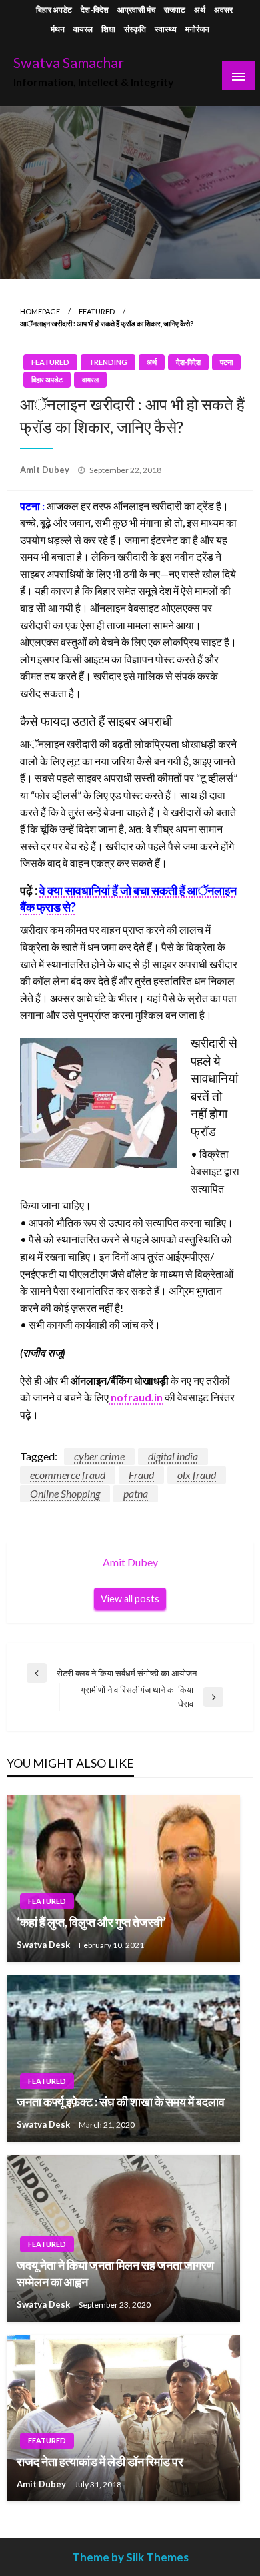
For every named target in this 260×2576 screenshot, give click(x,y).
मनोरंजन (197, 29)
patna (136, 1493)
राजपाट (175, 10)
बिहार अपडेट (54, 10)
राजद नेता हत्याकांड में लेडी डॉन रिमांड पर (100, 2461)
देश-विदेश (95, 10)
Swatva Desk (44, 1945)
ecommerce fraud (68, 1475)
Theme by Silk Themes (130, 2557)
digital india (173, 1456)
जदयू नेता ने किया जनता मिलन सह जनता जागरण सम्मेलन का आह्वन (115, 2273)
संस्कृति (135, 29)
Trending (108, 362)
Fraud (141, 1475)
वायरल (83, 29)
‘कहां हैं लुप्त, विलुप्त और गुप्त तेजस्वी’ (91, 1922)
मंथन (58, 29)
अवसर (223, 10)
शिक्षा (108, 29)
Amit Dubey (46, 470)
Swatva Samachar (69, 63)
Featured (97, 311)
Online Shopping (65, 1493)
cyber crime (99, 1456)
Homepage (40, 311)
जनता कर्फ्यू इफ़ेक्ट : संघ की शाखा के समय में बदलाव (121, 2102)
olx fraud (197, 1475)
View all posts (130, 1599)
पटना (226, 362)
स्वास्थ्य (166, 29)
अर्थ (200, 10)
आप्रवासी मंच (136, 10)
